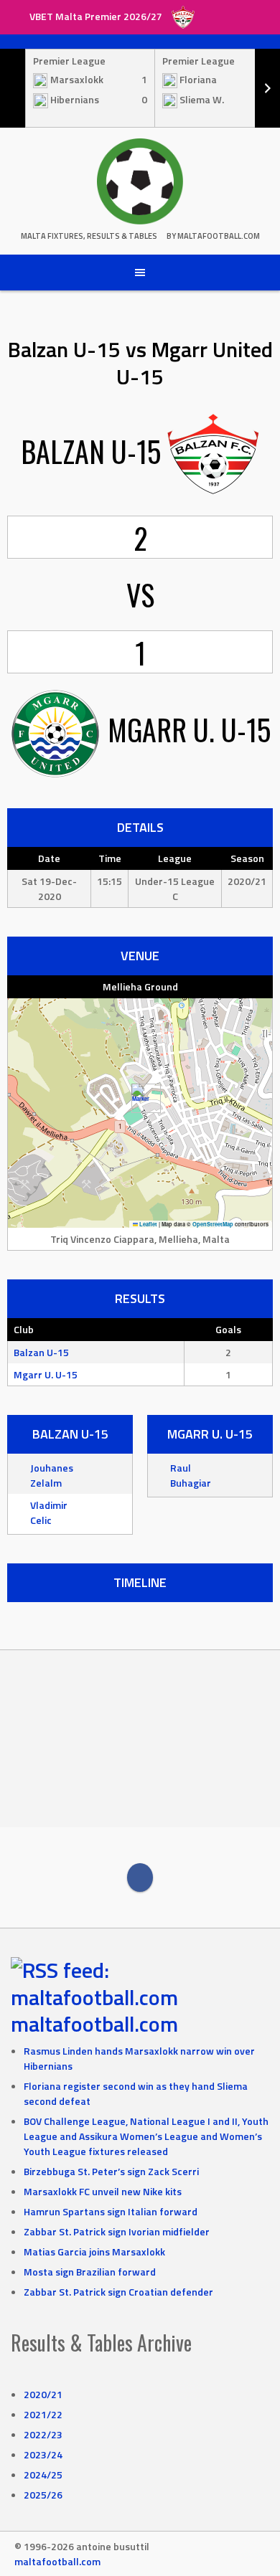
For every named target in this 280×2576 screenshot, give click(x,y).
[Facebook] (140, 1877)
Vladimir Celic (49, 1512)
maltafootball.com (94, 2024)
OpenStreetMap (213, 1224)
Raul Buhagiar (191, 1475)
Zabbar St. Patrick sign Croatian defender (118, 2292)
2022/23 (43, 2434)
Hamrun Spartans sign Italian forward (111, 2211)
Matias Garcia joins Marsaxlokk (94, 2251)
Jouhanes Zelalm (52, 1475)
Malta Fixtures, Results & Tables (89, 236)
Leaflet (148, 1224)
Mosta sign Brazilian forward (90, 2272)
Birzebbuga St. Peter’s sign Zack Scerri (111, 2171)
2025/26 (43, 2495)
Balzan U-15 (41, 1352)
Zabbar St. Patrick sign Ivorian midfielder (117, 2231)
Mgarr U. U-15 (46, 1374)
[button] (140, 1098)
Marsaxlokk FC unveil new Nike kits (103, 2191)
